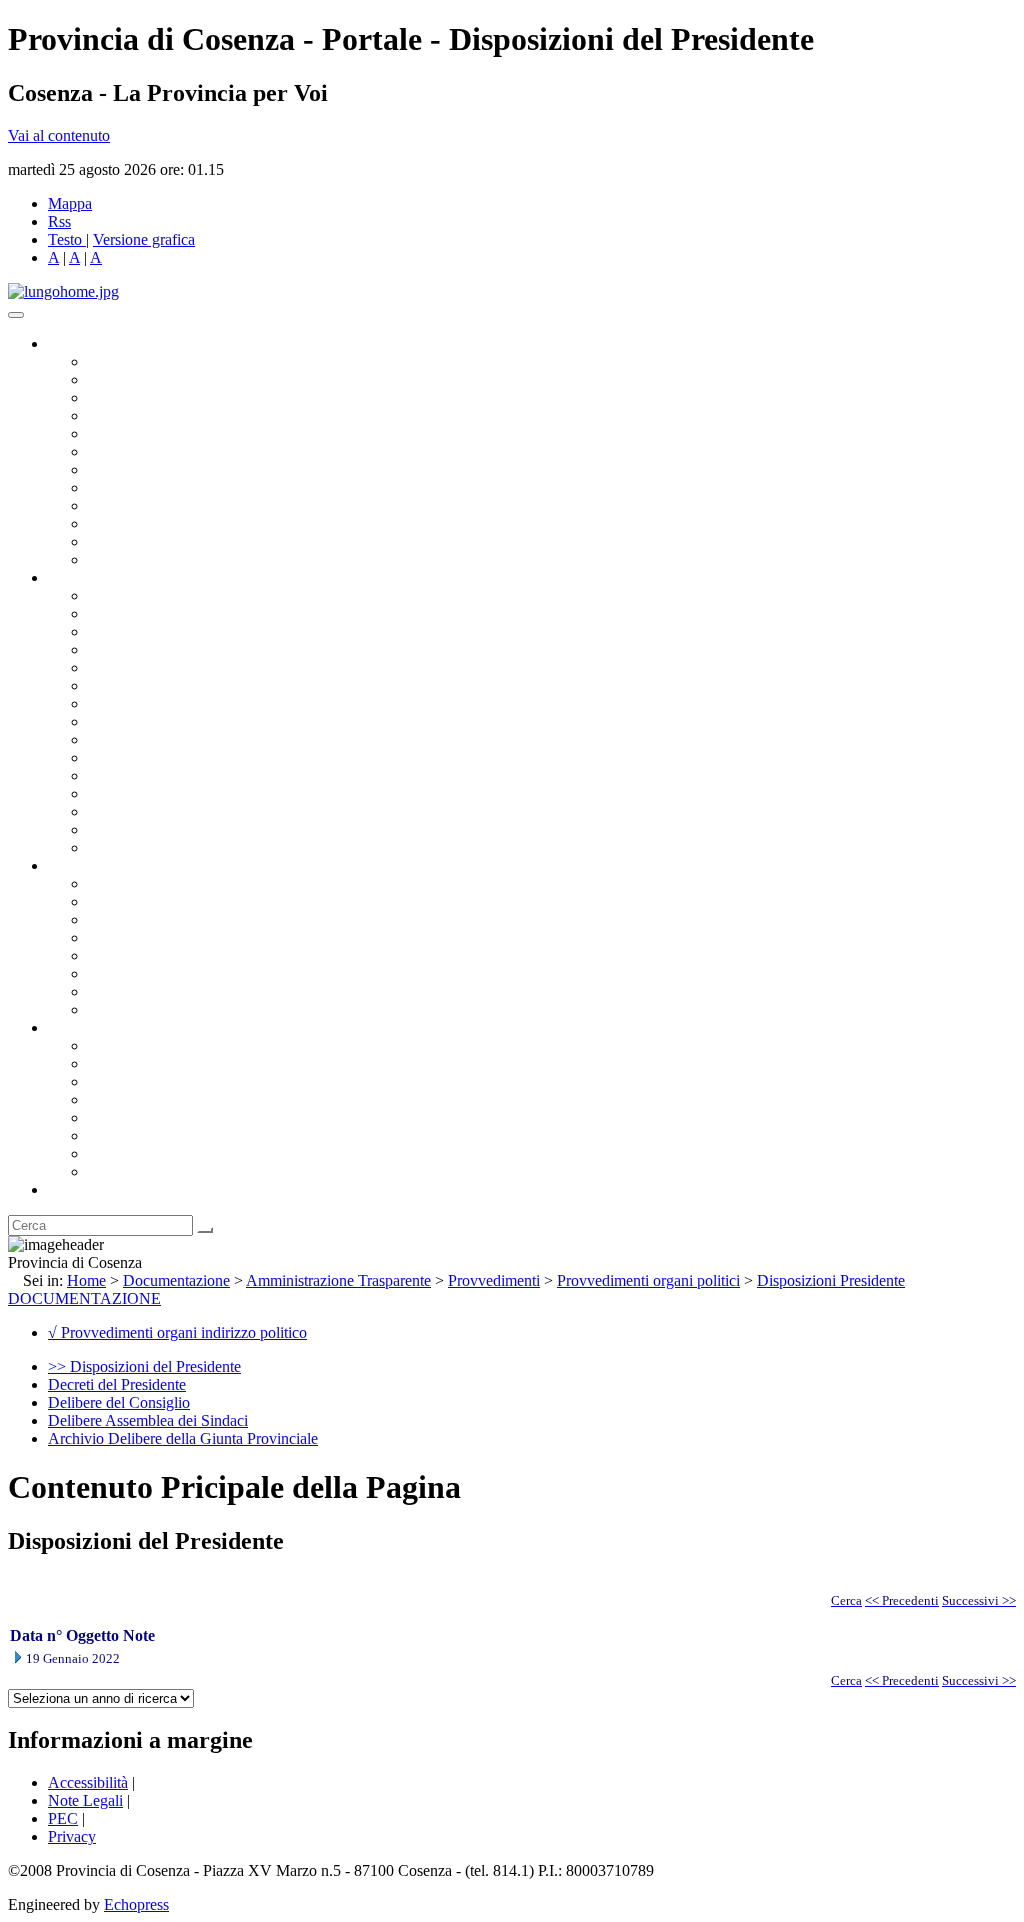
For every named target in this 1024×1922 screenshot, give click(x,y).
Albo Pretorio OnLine (157, 883)
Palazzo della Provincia (161, 1063)
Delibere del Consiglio (119, 1402)
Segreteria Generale (150, 829)
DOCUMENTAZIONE (84, 1298)
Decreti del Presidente (117, 1384)
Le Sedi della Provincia (161, 1081)
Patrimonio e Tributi (151, 703)
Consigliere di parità (151, 469)
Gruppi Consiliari (143, 451)
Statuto (110, 991)
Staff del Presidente (149, 847)
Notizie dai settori (143, 541)
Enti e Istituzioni (139, 1171)
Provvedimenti (494, 1280)
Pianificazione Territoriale (169, 757)
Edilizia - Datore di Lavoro (173, 793)
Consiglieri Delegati (151, 397)
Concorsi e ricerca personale (177, 919)
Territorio (117, 1117)
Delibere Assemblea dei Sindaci (148, 1420)
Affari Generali (136, 613)
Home (86, 1280)
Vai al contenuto (59, 135)
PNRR (109, 721)
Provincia (78, 1027)
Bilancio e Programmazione (175, 631)
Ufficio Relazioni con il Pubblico (192, 505)
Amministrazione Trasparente (180, 955)
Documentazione (100, 865)
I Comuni (118, 1135)
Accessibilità (88, 1782)
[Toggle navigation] (16, 315)
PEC (63, 1818)
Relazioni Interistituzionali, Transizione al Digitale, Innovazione (288, 685)
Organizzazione (97, 577)
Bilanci (110, 937)
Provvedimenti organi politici (648, 1280)
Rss (59, 221)
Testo (65, 239)
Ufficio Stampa (136, 523)
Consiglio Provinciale (156, 379)
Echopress (136, 1904)
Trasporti (116, 739)
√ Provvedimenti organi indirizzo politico (177, 1332)
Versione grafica (144, 239)
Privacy (72, 1836)
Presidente (120, 361)
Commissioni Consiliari (162, 433)
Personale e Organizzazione (175, 649)
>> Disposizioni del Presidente (144, 1366)
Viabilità (114, 811)
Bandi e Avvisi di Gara (160, 901)
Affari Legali (129, 667)
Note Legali (85, 1800)
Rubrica (72, 1189)
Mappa (70, 203)
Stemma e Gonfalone (154, 1045)
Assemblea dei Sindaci (159, 415)
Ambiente (119, 775)
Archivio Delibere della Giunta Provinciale (183, 1438)
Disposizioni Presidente (831, 1280)
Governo (75, 343)
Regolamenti (128, 1009)
